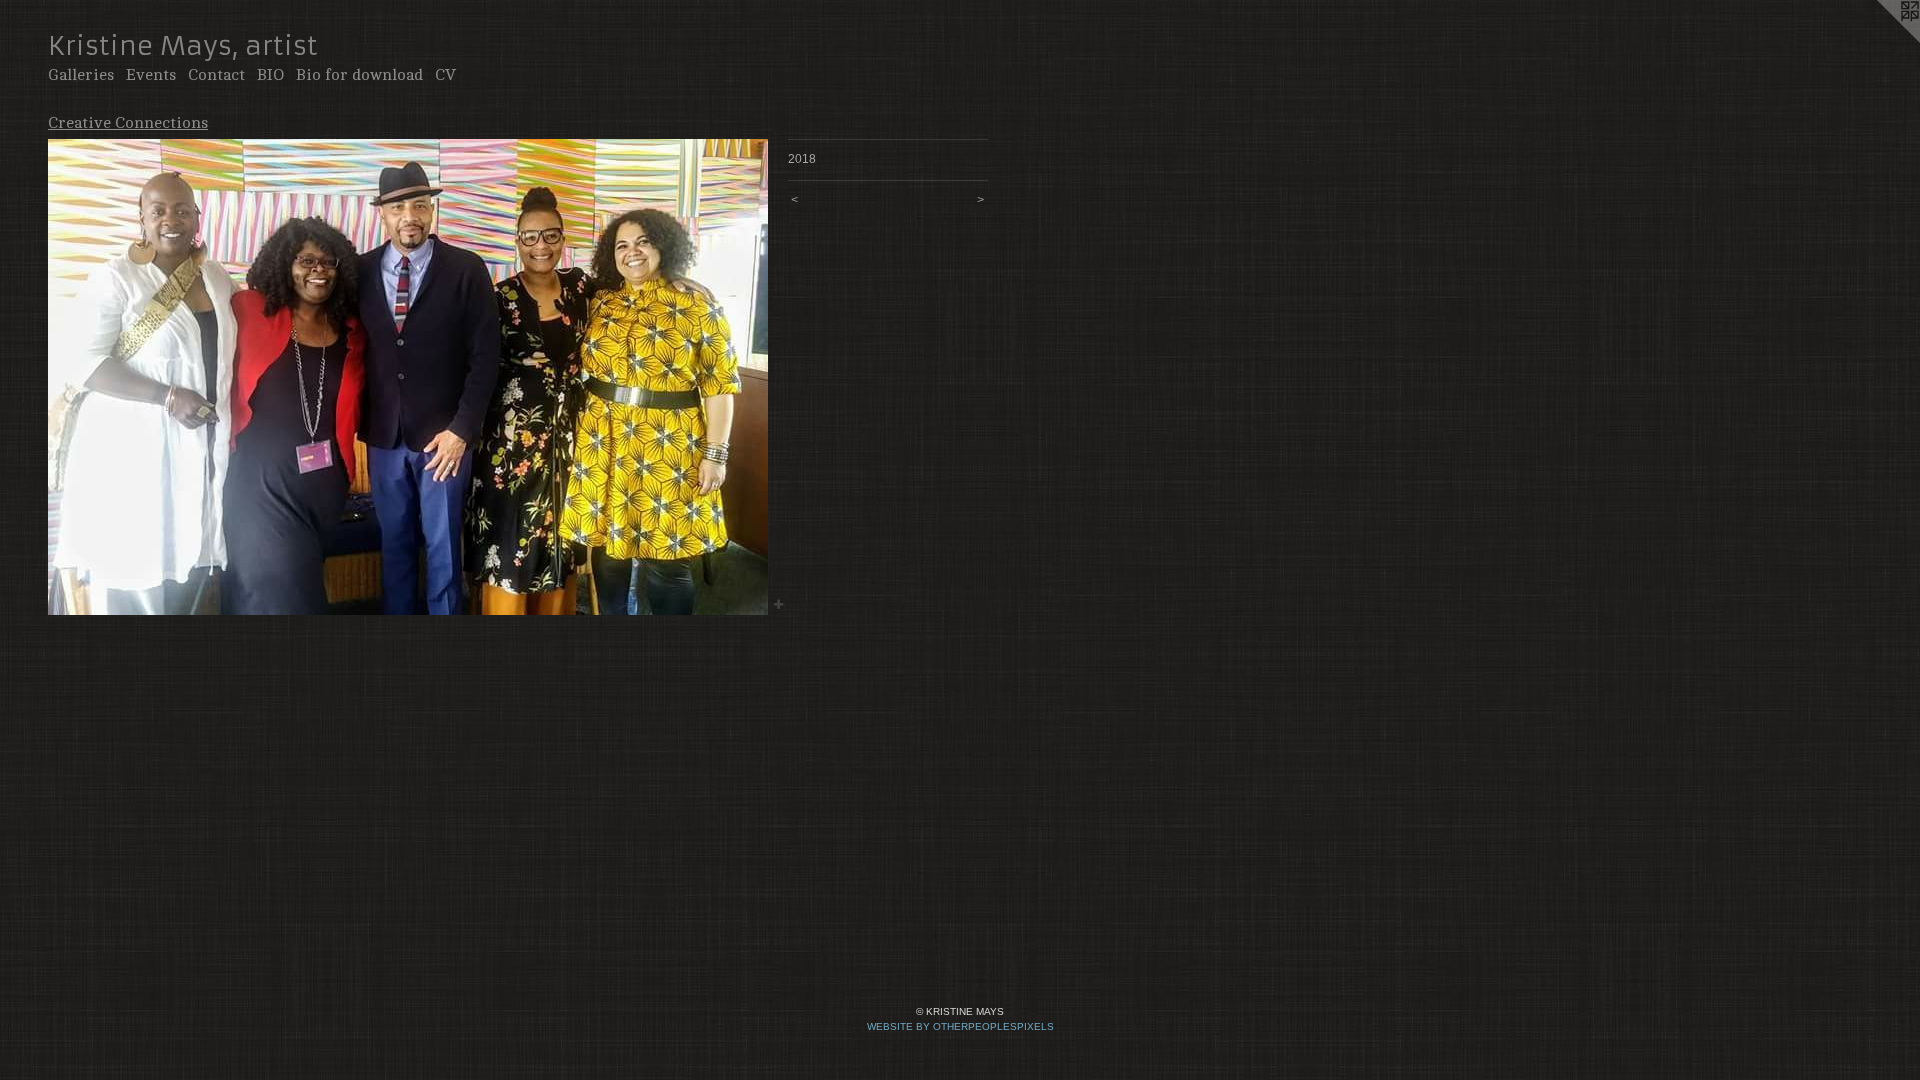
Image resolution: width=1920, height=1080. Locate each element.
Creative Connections (128, 123)
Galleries (81, 75)
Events (151, 75)
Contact (216, 75)
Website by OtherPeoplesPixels (960, 1026)
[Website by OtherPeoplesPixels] (1880, 40)
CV (445, 75)
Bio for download (359, 75)
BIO (270, 75)
